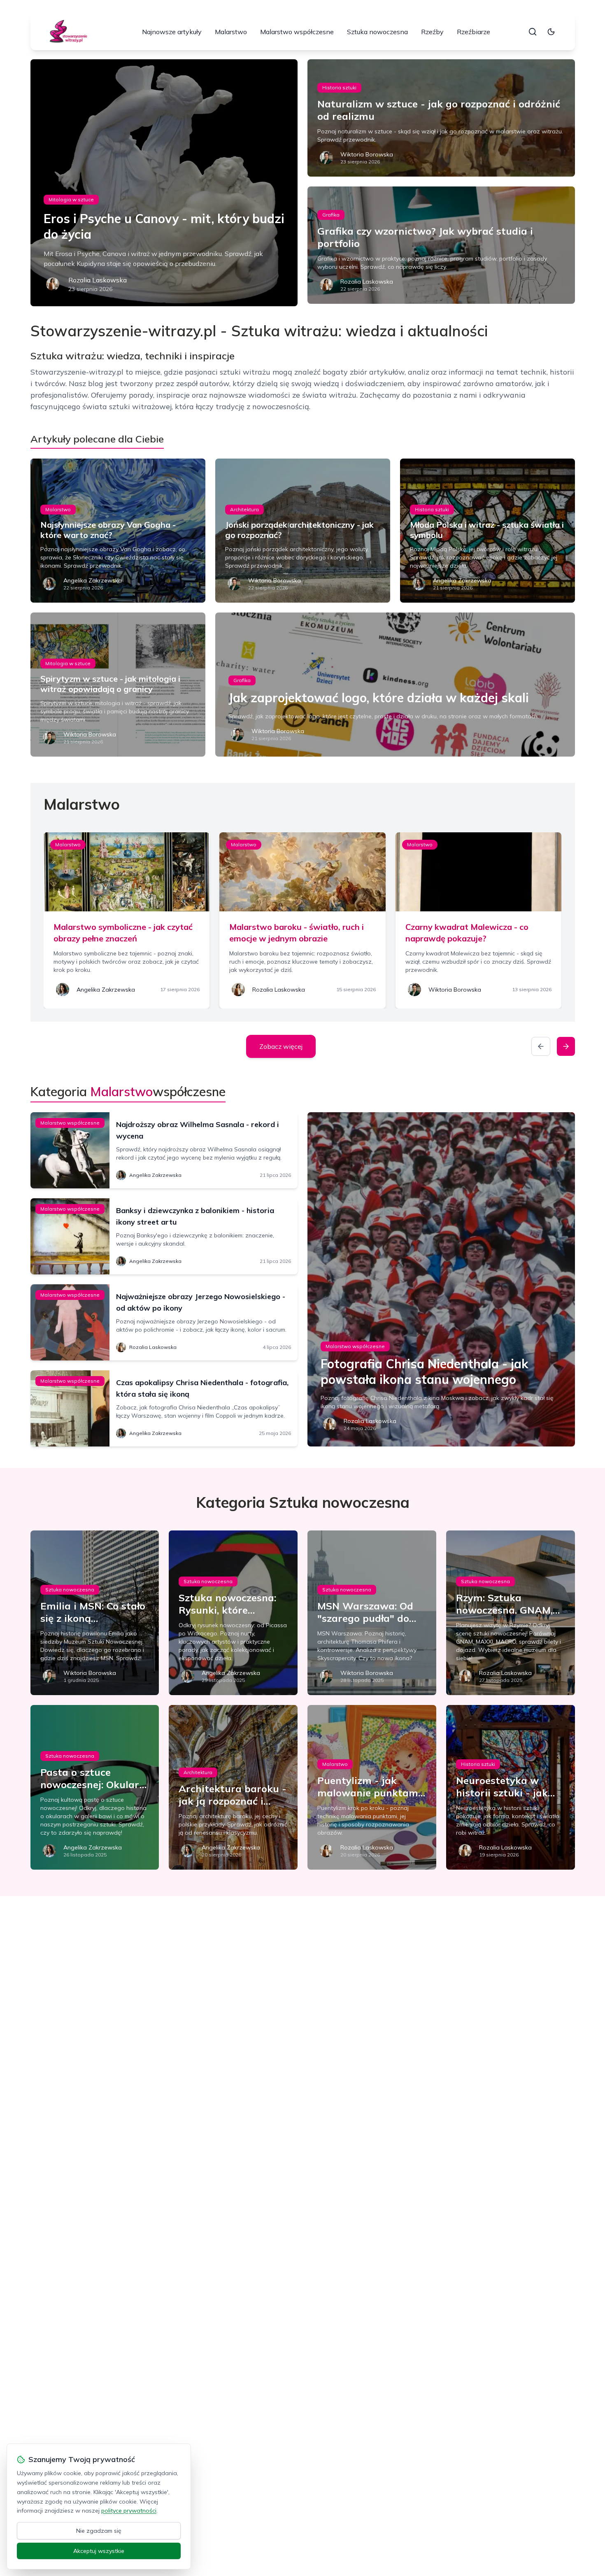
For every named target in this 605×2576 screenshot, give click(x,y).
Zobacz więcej (281, 1046)
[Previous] (541, 1046)
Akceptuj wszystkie (99, 2551)
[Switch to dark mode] (551, 32)
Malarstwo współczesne (297, 32)
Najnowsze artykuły (172, 32)
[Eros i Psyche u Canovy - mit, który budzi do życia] (164, 183)
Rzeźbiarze (474, 32)
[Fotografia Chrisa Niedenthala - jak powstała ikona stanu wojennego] (441, 1279)
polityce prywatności (129, 2511)
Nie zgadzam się (99, 2531)
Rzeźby (432, 32)
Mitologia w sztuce (71, 199)
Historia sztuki (339, 87)
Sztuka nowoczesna (377, 32)
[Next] (566, 1046)
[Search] (533, 32)
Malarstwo (231, 32)
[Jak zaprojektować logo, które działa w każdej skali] (395, 685)
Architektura (244, 509)
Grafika (331, 215)
